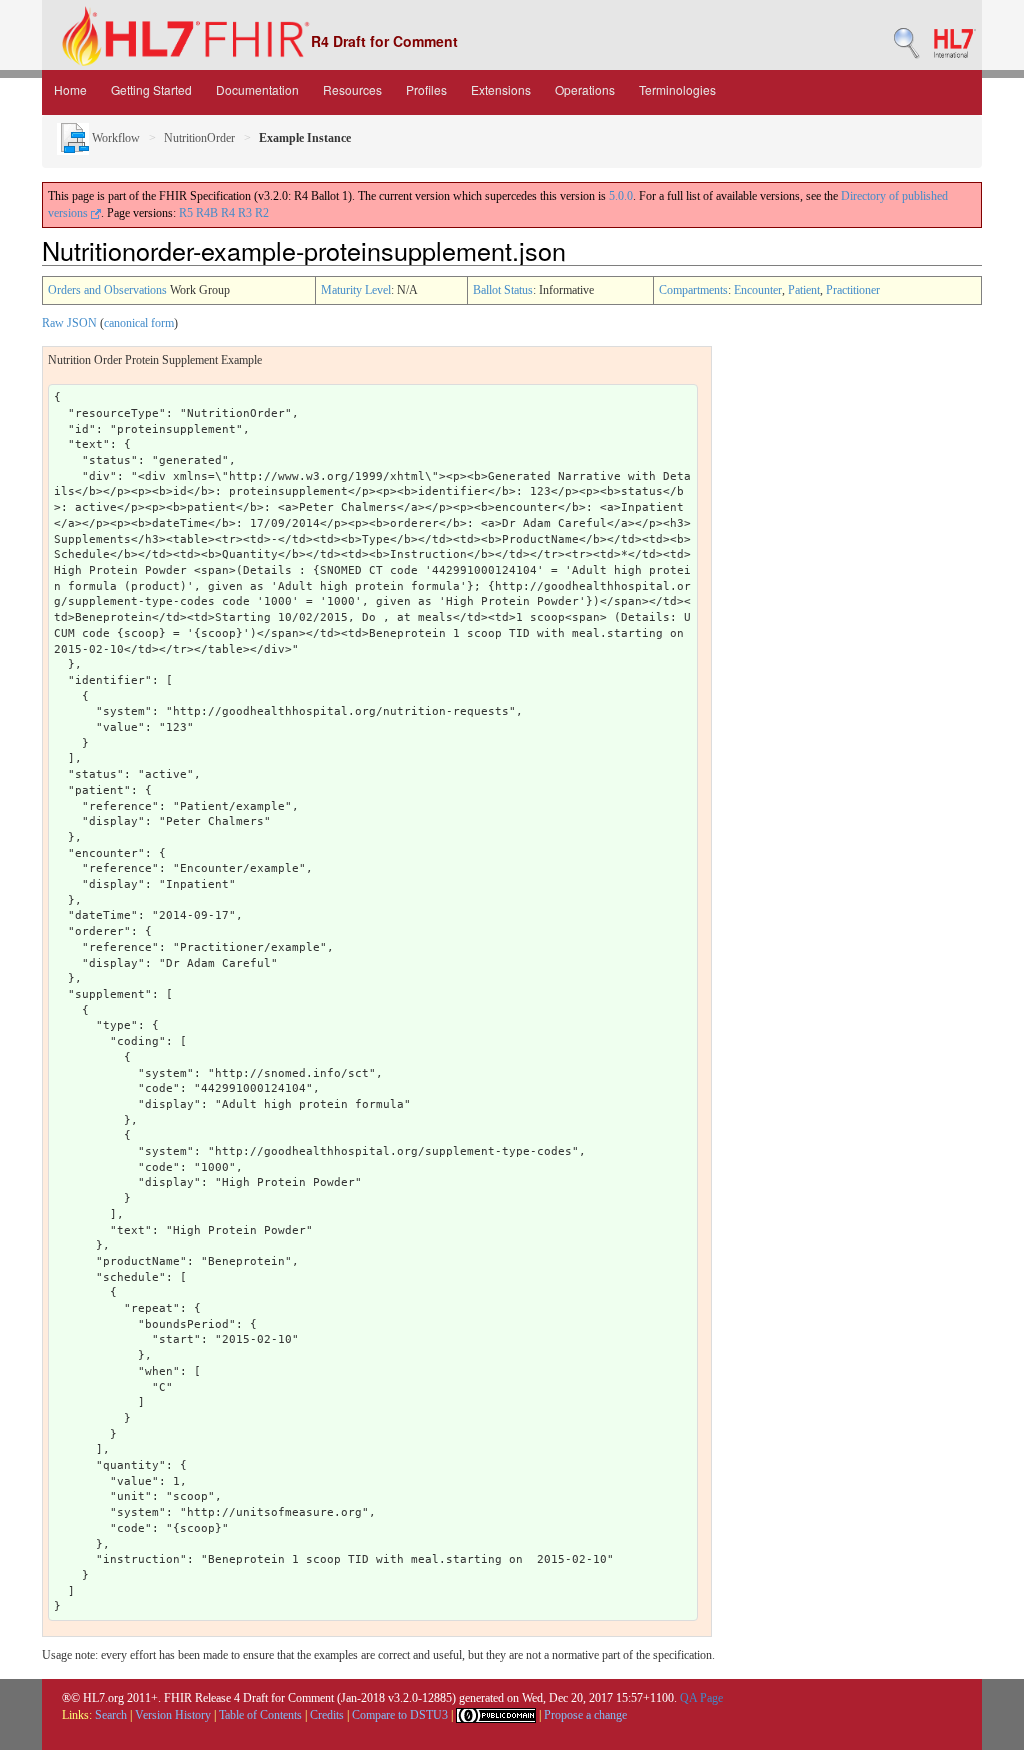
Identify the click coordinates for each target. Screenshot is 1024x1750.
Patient (804, 290)
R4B (207, 213)
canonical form (139, 323)
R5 (186, 213)
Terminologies (677, 89)
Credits (327, 1715)
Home (70, 89)
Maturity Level (356, 290)
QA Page (701, 1698)
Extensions (501, 89)
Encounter (758, 290)
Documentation (257, 89)
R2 (262, 213)
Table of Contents (260, 1715)
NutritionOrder (199, 138)
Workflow (114, 138)
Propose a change (585, 1715)
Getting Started (151, 89)
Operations (585, 89)
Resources (352, 89)
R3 (245, 213)
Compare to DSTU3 (400, 1715)
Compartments (693, 290)
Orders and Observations (107, 290)
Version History (173, 1715)
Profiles (426, 89)
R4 (228, 213)
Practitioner (853, 290)
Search (111, 1715)
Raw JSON (69, 323)
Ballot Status (503, 290)
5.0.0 (621, 196)
